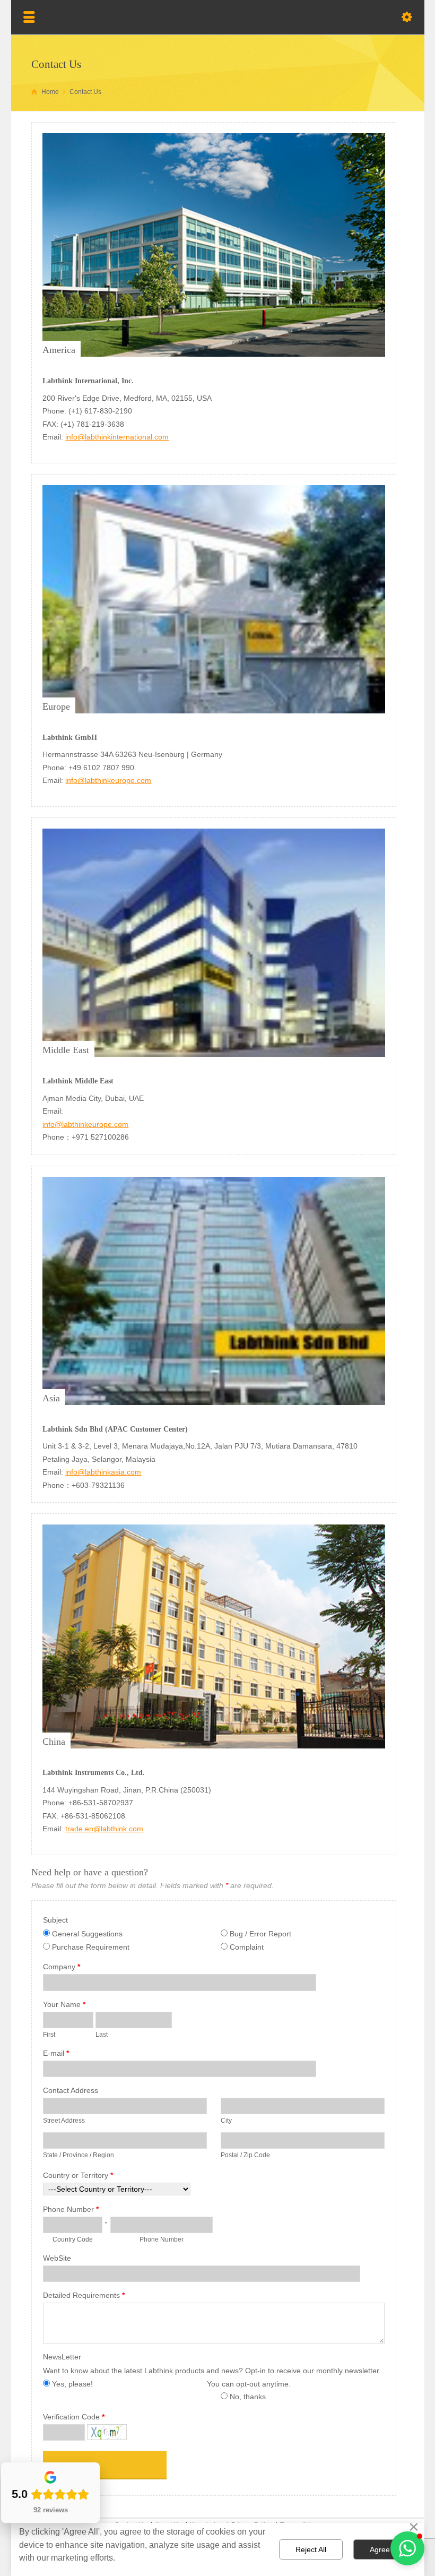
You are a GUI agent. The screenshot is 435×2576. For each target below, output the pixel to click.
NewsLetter (62, 2357)
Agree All (385, 2549)
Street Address (64, 2121)
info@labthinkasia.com (103, 1472)
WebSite (57, 2258)
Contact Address (71, 2090)
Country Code (73, 2239)
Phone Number (71, 2209)
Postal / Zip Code (245, 2155)
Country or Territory (78, 2175)
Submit (66, 2465)
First (49, 2035)
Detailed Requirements (84, 2295)
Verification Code (74, 2417)
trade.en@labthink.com (104, 1829)
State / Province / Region (79, 2155)
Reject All (311, 2549)
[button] (407, 2548)
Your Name (64, 2004)
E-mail (56, 2053)
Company (62, 1967)
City (226, 2121)
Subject (55, 1920)
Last (102, 2035)
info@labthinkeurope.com (108, 780)
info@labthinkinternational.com (117, 437)
